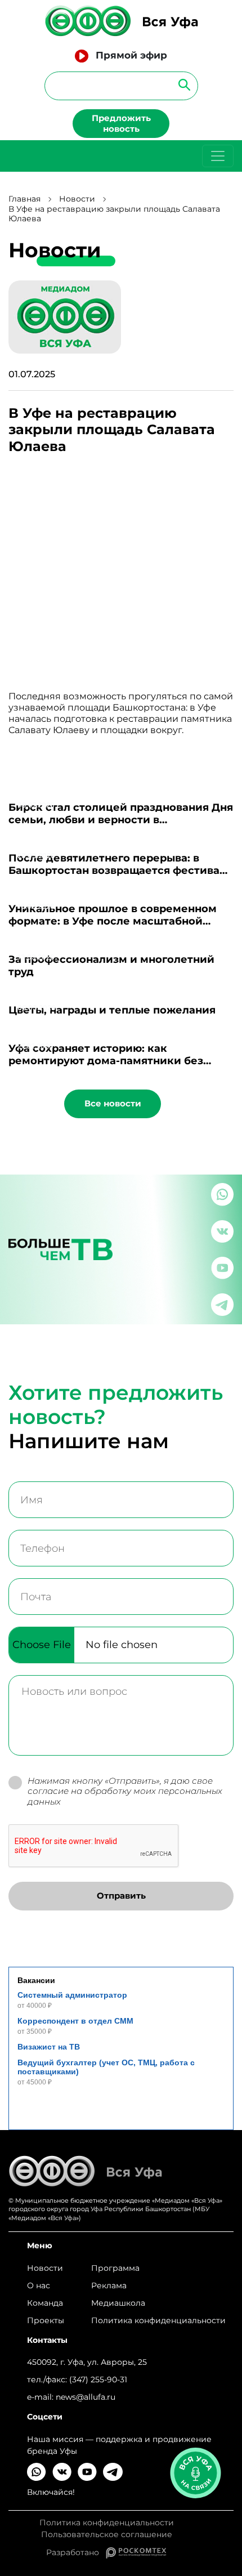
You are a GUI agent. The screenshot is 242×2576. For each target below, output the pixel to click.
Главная (24, 199)
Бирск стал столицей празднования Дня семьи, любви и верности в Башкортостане (121, 820)
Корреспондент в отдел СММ (75, 2021)
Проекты (46, 2320)
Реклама (109, 2285)
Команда (45, 2303)
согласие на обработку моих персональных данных (125, 1796)
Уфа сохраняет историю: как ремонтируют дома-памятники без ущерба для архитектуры (106, 1061)
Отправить (121, 1896)
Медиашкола (118, 2303)
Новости (77, 199)
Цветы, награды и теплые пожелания (112, 1010)
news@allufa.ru (86, 2397)
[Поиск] (181, 84)
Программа (115, 2268)
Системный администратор (72, 1995)
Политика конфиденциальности (158, 2320)
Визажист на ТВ (49, 2047)
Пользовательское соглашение (107, 2535)
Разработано (76, 2552)
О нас (39, 2285)
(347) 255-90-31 (98, 2379)
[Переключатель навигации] (218, 156)
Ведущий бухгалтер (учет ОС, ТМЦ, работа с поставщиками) (106, 2067)
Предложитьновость (121, 123)
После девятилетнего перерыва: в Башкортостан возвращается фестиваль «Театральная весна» (120, 870)
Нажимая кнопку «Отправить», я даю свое (125, 1792)
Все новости (113, 1103)
